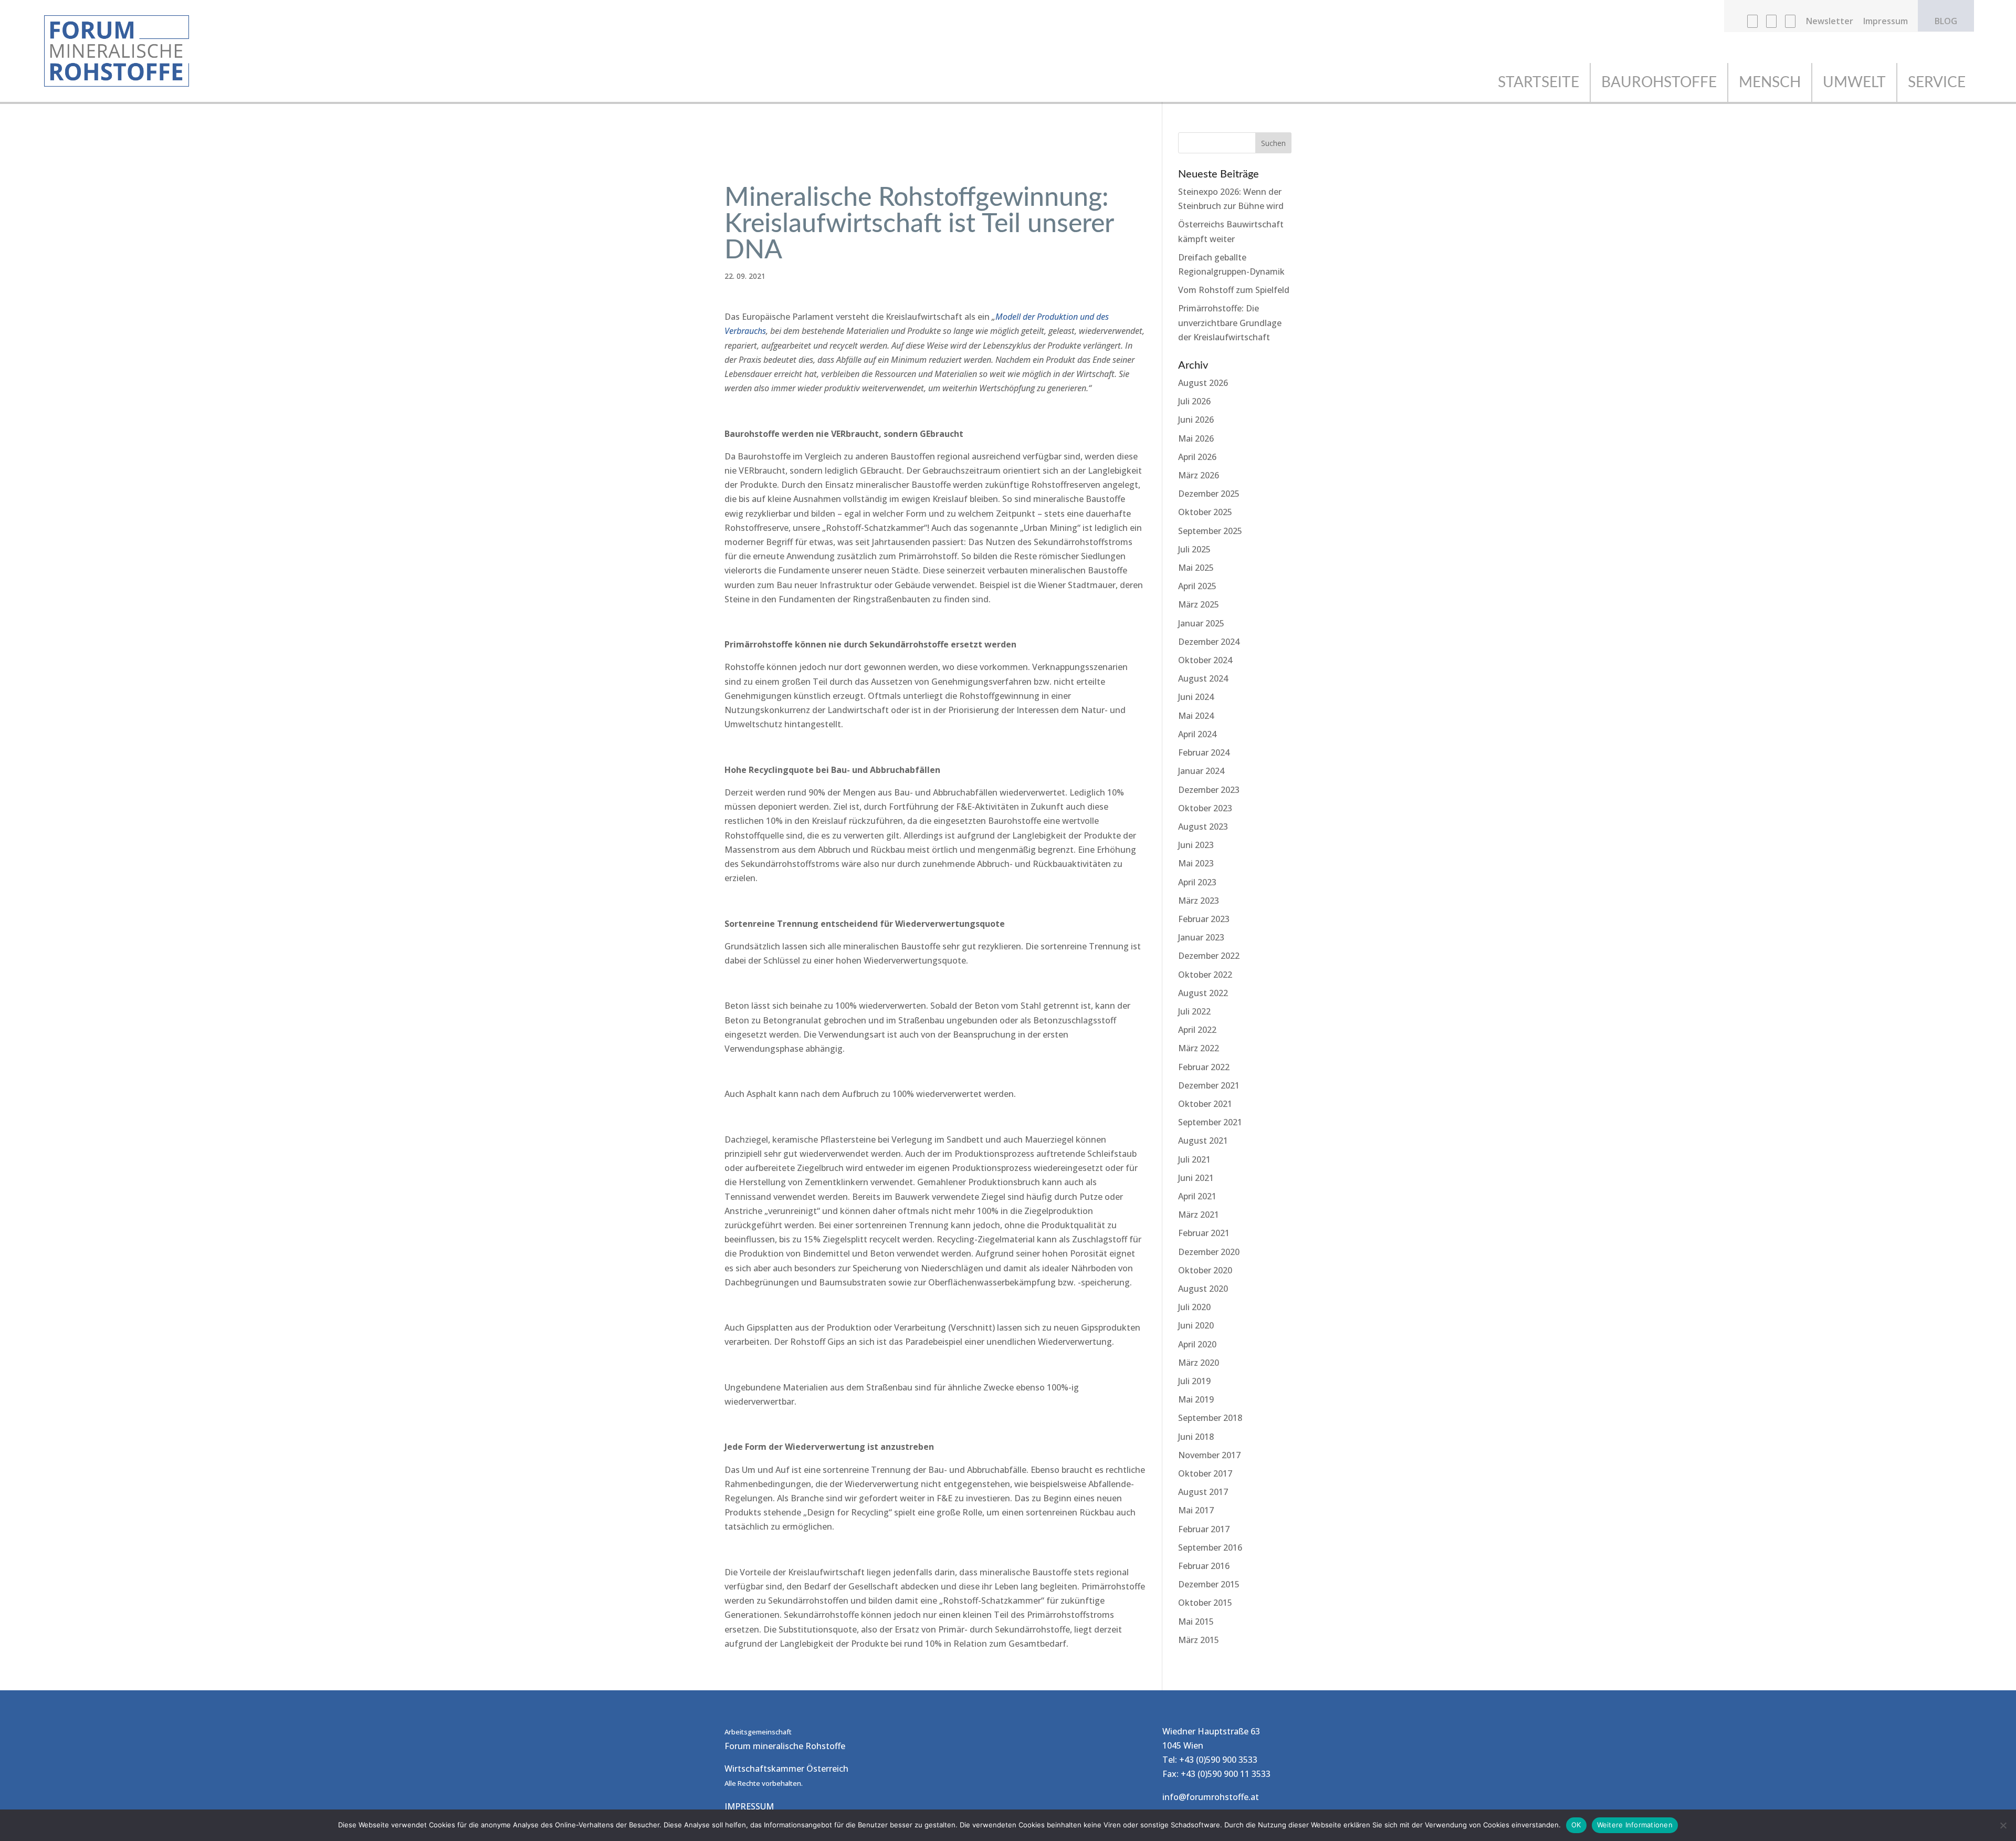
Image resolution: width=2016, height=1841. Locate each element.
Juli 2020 (1194, 1307)
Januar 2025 (1201, 623)
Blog (1946, 22)
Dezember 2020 (1209, 1252)
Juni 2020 (1196, 1325)
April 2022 (1197, 1030)
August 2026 (1203, 383)
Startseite (1539, 82)
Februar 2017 (1204, 1529)
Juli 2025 (1194, 549)
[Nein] (2003, 1825)
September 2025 (1210, 531)
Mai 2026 (1196, 438)
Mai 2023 (1196, 863)
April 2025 (1197, 586)
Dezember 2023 (1209, 790)
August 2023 (1203, 827)
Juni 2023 (1196, 845)
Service (1937, 82)
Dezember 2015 (1209, 1584)
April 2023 (1197, 882)
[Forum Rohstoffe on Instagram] (1771, 24)
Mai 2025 (1196, 568)
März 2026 (1199, 475)
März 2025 (1199, 604)
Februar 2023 (1204, 919)
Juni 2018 (1196, 1437)
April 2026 (1197, 457)
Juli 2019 (1194, 1381)
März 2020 (1199, 1363)
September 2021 (1210, 1122)
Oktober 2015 (1205, 1603)
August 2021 (1203, 1141)
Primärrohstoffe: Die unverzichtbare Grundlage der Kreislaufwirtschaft (1230, 322)
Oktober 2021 (1205, 1104)
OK (1576, 1825)
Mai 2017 (1196, 1510)
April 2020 (1197, 1344)
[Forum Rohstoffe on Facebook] (1752, 24)
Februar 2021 (1204, 1233)
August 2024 (1203, 678)
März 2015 (1199, 1640)
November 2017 (1209, 1455)
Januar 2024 (1201, 771)
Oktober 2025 (1205, 512)
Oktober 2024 (1205, 660)
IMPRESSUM (749, 1806)
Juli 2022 (1194, 1011)
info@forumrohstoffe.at (1211, 1797)
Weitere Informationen (1635, 1825)
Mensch (1770, 82)
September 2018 (1210, 1418)
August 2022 (1203, 993)
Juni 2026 (1196, 420)
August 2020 (1203, 1289)
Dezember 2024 (1209, 642)
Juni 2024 (1196, 697)
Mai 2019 (1196, 1399)
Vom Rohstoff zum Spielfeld (1234, 290)
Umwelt (1854, 82)
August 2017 (1203, 1492)
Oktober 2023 (1205, 808)
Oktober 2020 (1205, 1270)
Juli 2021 (1194, 1159)
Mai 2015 (1196, 1622)
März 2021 (1199, 1215)
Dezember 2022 (1209, 956)
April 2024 (1197, 734)
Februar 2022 (1204, 1067)
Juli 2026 (1194, 401)
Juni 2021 (1196, 1178)
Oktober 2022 (1205, 975)
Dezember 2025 (1209, 494)
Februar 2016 (1204, 1566)
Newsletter (1830, 22)
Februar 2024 (1204, 752)
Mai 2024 (1196, 716)
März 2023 (1199, 901)
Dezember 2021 (1209, 1085)
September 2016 (1210, 1547)
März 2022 (1199, 1048)
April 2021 (1197, 1196)
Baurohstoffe (1659, 82)
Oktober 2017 (1205, 1473)
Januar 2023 (1201, 937)
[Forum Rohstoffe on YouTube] (1790, 24)
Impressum (1886, 22)
